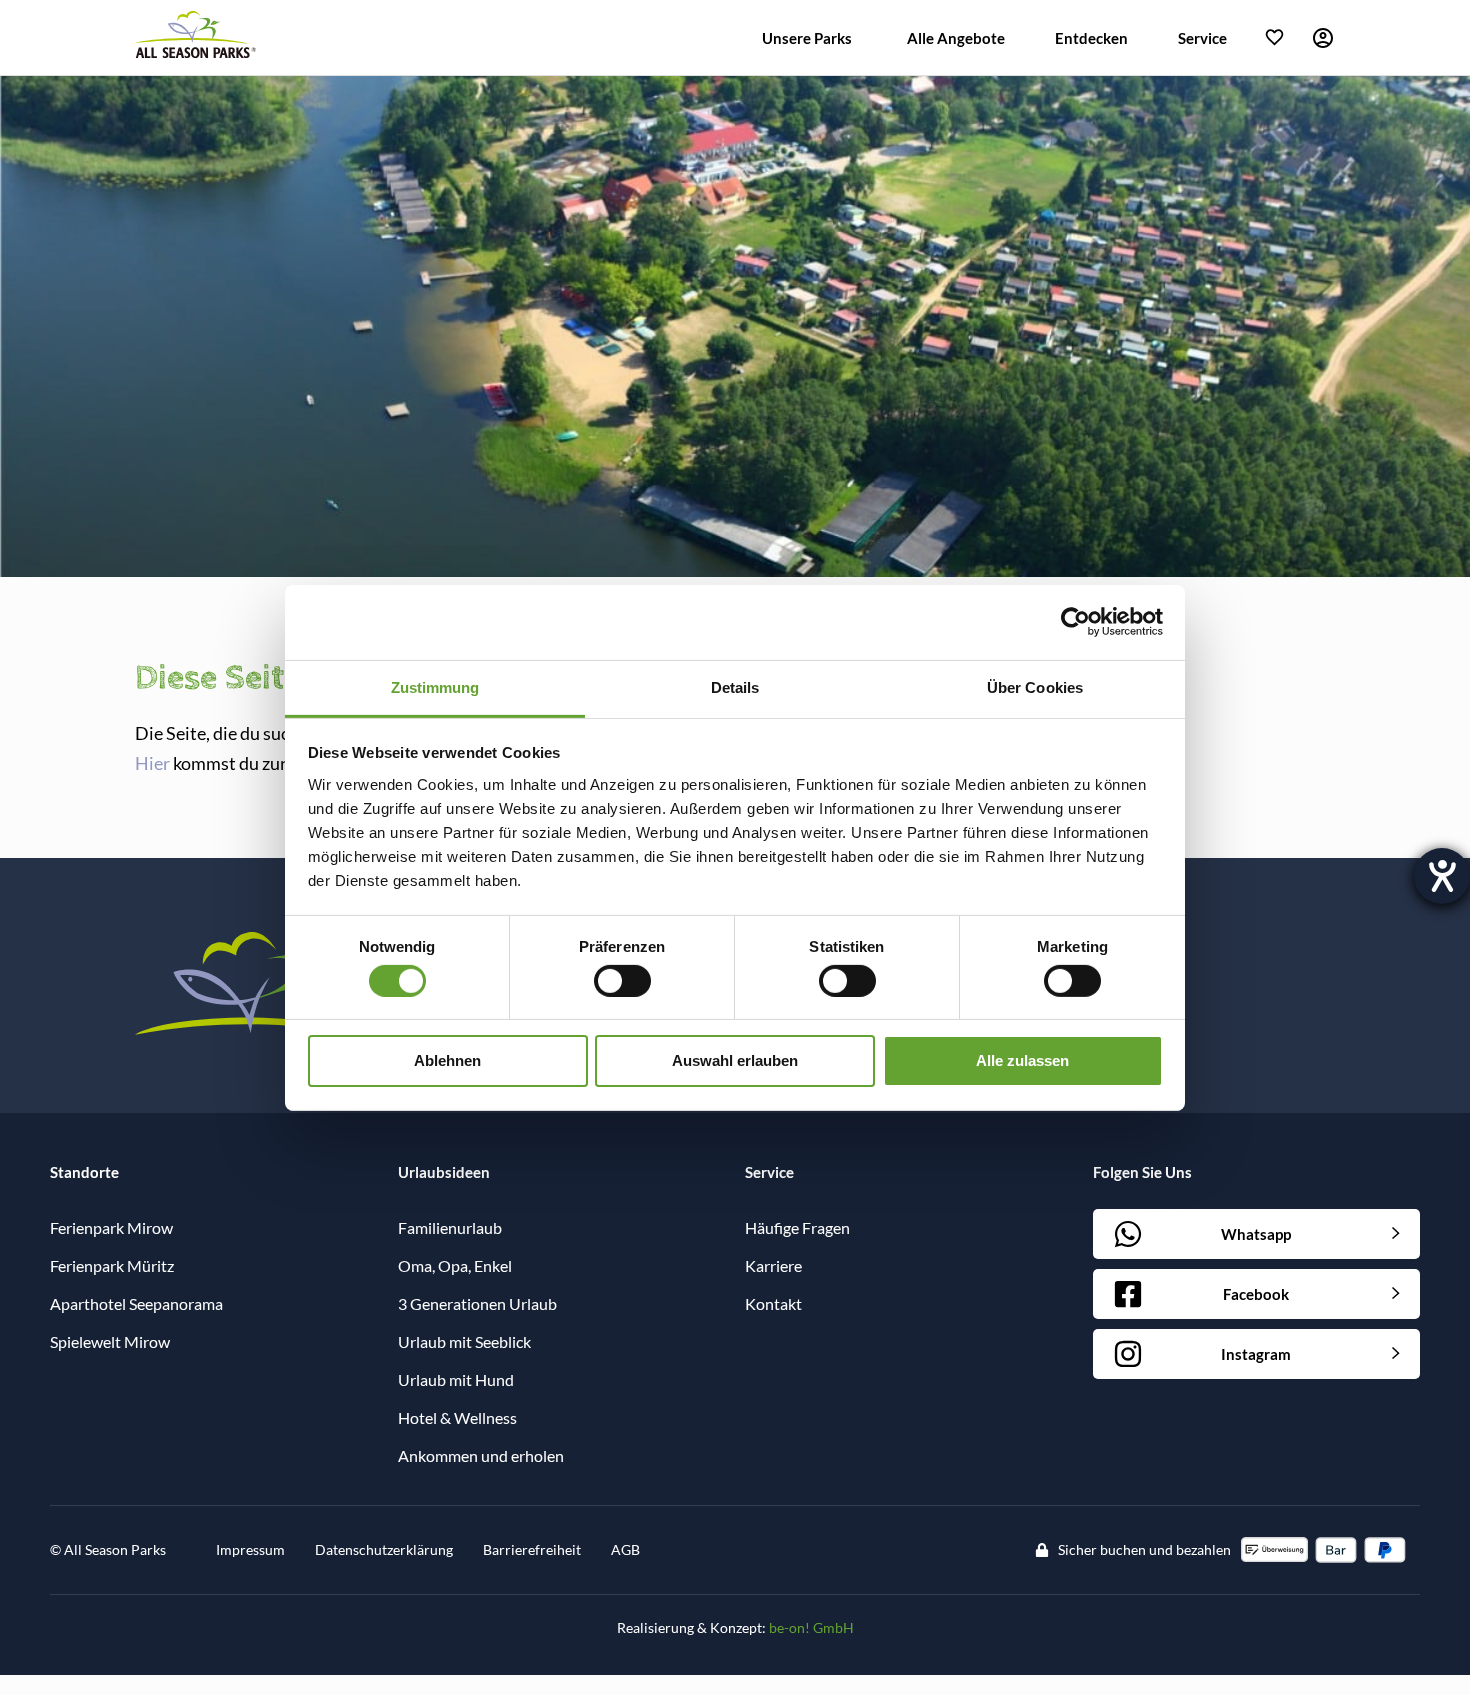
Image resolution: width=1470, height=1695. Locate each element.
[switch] (622, 981)
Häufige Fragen (797, 1227)
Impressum (250, 1549)
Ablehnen (447, 1060)
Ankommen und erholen (481, 1455)
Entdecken (1091, 38)
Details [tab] (735, 686)
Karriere (773, 1265)
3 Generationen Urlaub (477, 1303)
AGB (625, 1549)
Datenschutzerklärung (384, 1549)
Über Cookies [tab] (1035, 686)
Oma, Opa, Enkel (455, 1265)
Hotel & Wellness (457, 1417)
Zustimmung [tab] (435, 686)
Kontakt (773, 1303)
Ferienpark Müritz (112, 1265)
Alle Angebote (956, 38)
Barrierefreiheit (532, 1549)
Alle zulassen (1022, 1060)
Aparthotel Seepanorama (136, 1303)
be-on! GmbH (811, 1627)
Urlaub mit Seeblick (464, 1341)
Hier (152, 763)
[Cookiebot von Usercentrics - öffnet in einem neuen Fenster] (1075, 622)
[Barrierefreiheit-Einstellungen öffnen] (1442, 876)
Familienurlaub (450, 1227)
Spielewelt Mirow (110, 1341)
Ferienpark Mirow (111, 1227)
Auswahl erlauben (735, 1060)
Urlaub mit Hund (456, 1379)
